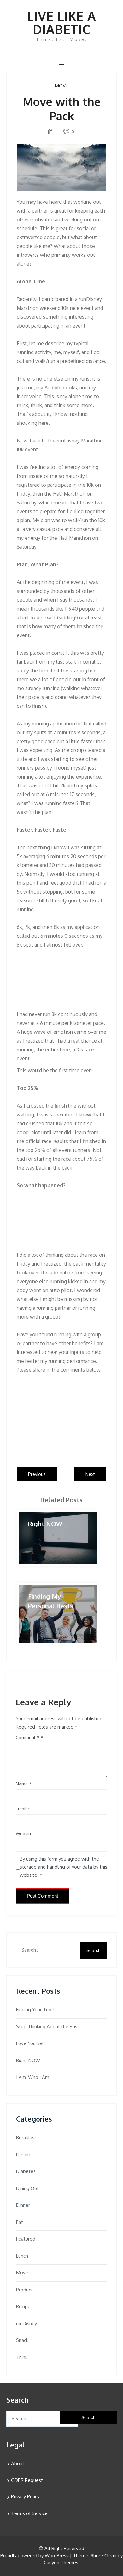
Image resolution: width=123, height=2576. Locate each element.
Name (24, 1784)
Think (22, 2357)
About (18, 2463)
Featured (26, 2239)
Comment (28, 1738)
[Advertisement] (61, 980)
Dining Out (27, 2188)
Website (24, 1834)
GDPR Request (27, 2480)
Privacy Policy (25, 2497)
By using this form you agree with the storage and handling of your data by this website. (64, 1867)
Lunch (22, 2256)
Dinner (23, 2205)
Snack (22, 2340)
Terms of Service (29, 2513)
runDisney (26, 2323)
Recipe (23, 2306)
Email (23, 1809)
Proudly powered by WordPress (34, 2556)
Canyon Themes (61, 2563)
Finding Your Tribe (35, 2010)
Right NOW (28, 2060)
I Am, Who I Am (33, 2077)
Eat (20, 2222)
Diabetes (26, 2171)
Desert (23, 2155)
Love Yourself (31, 2043)
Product (24, 2290)
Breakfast (26, 2137)
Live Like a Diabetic (62, 22)
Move (61, 86)
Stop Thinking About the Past (48, 2027)
